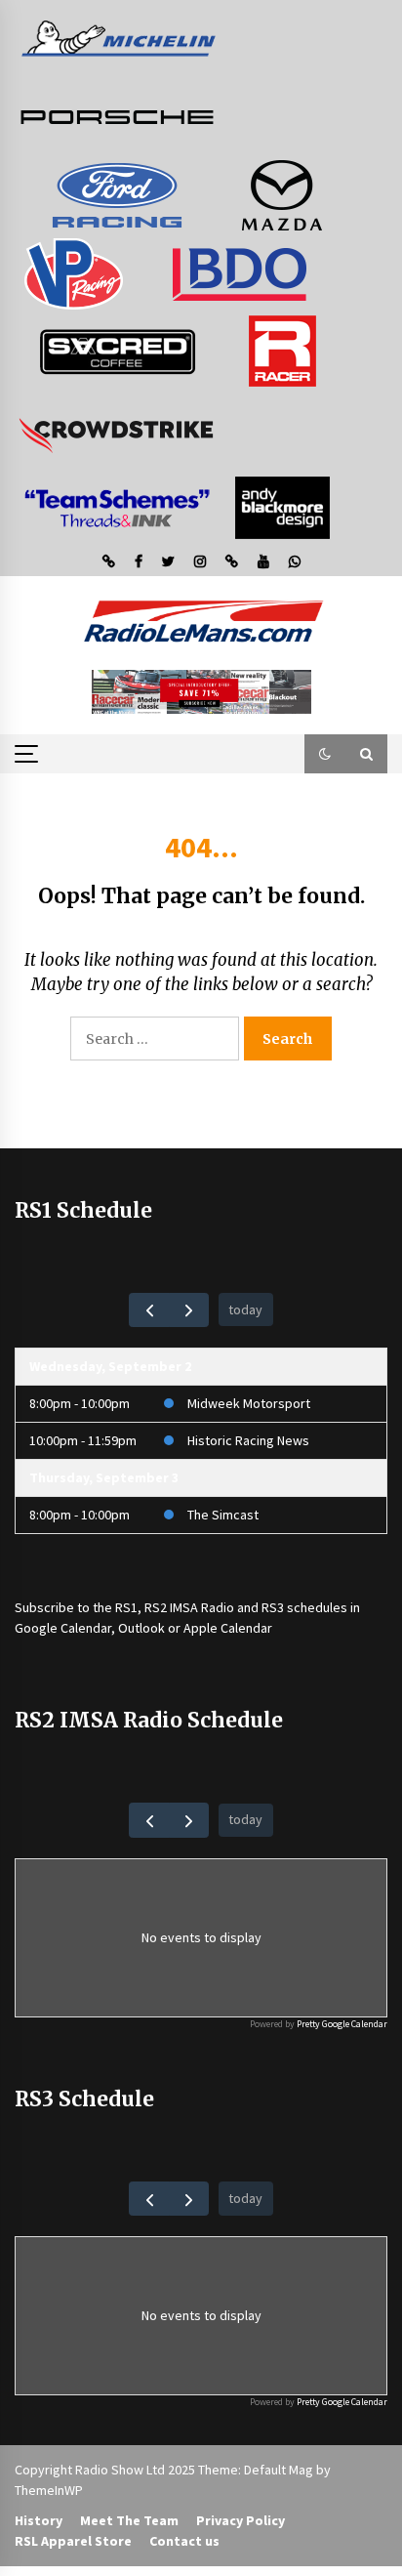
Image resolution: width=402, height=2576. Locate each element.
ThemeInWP (49, 2490)
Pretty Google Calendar (342, 2024)
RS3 (273, 1607)
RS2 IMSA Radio (189, 1607)
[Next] (189, 1310)
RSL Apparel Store (73, 2541)
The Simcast (223, 1515)
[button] (325, 754)
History (39, 2520)
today (245, 1309)
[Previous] (149, 1310)
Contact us (184, 2541)
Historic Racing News (248, 1440)
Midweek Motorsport (249, 1403)
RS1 (126, 1607)
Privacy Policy (241, 2520)
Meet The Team (129, 2520)
